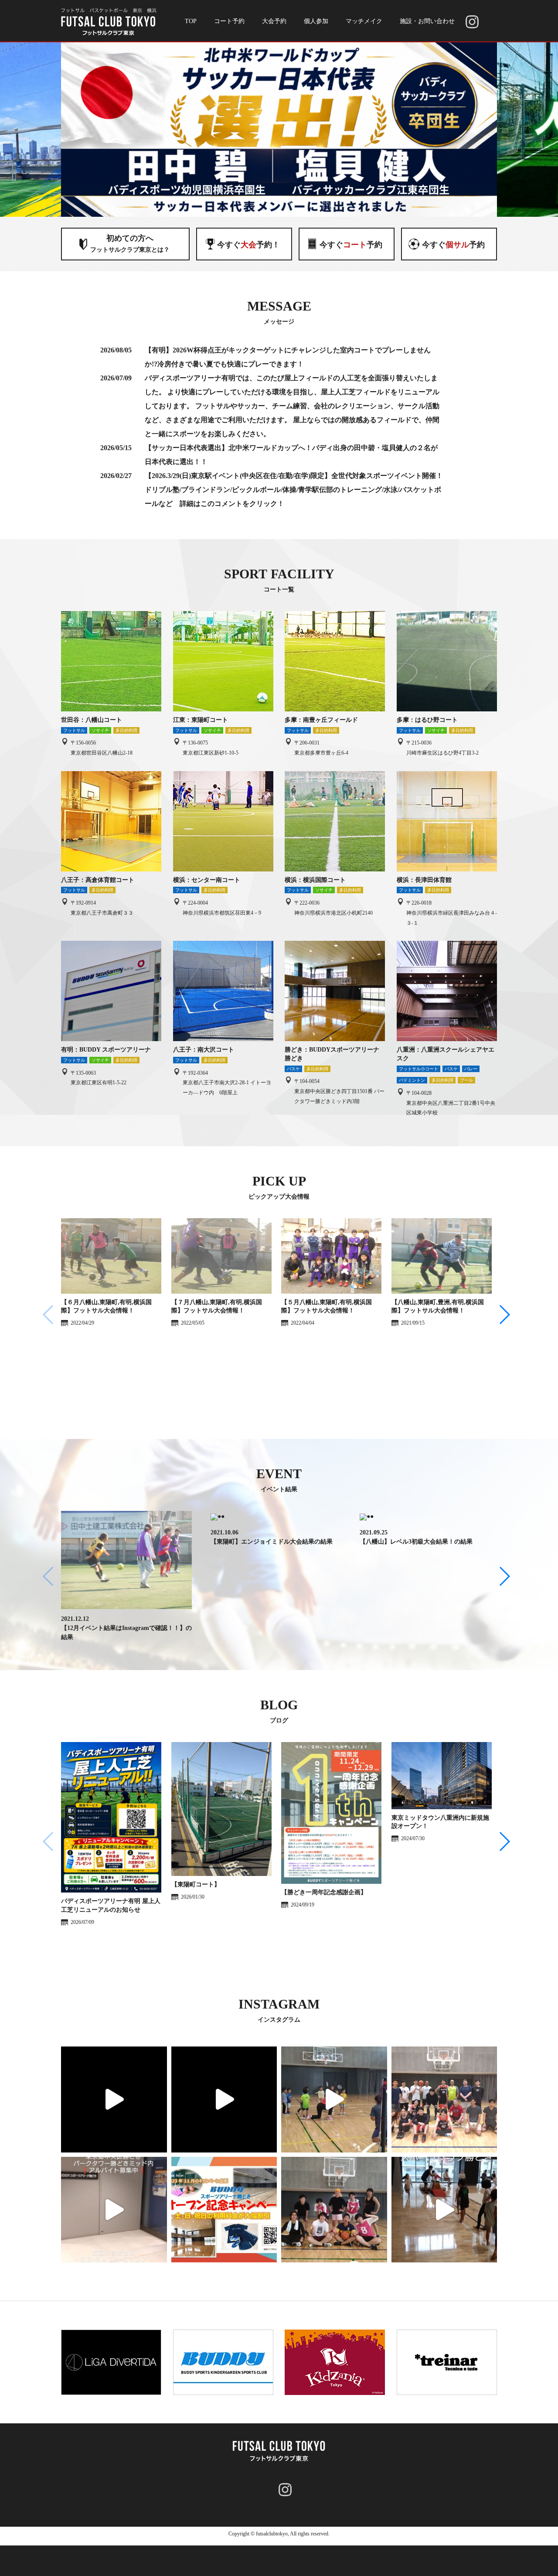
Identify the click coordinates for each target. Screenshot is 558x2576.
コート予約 (229, 21)
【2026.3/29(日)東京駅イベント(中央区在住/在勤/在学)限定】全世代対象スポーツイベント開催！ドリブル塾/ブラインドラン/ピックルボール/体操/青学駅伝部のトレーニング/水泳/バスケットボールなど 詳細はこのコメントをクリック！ (294, 490)
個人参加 (316, 21)
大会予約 (274, 21)
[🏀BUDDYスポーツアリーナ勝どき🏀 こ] (444, 2099)
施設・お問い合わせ (427, 21)
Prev (72, 130)
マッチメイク (364, 21)
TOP (191, 21)
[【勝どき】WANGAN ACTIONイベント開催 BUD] (334, 2099)
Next (486, 130)
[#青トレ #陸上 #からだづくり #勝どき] (114, 2099)
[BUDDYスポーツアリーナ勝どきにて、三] (224, 2099)
